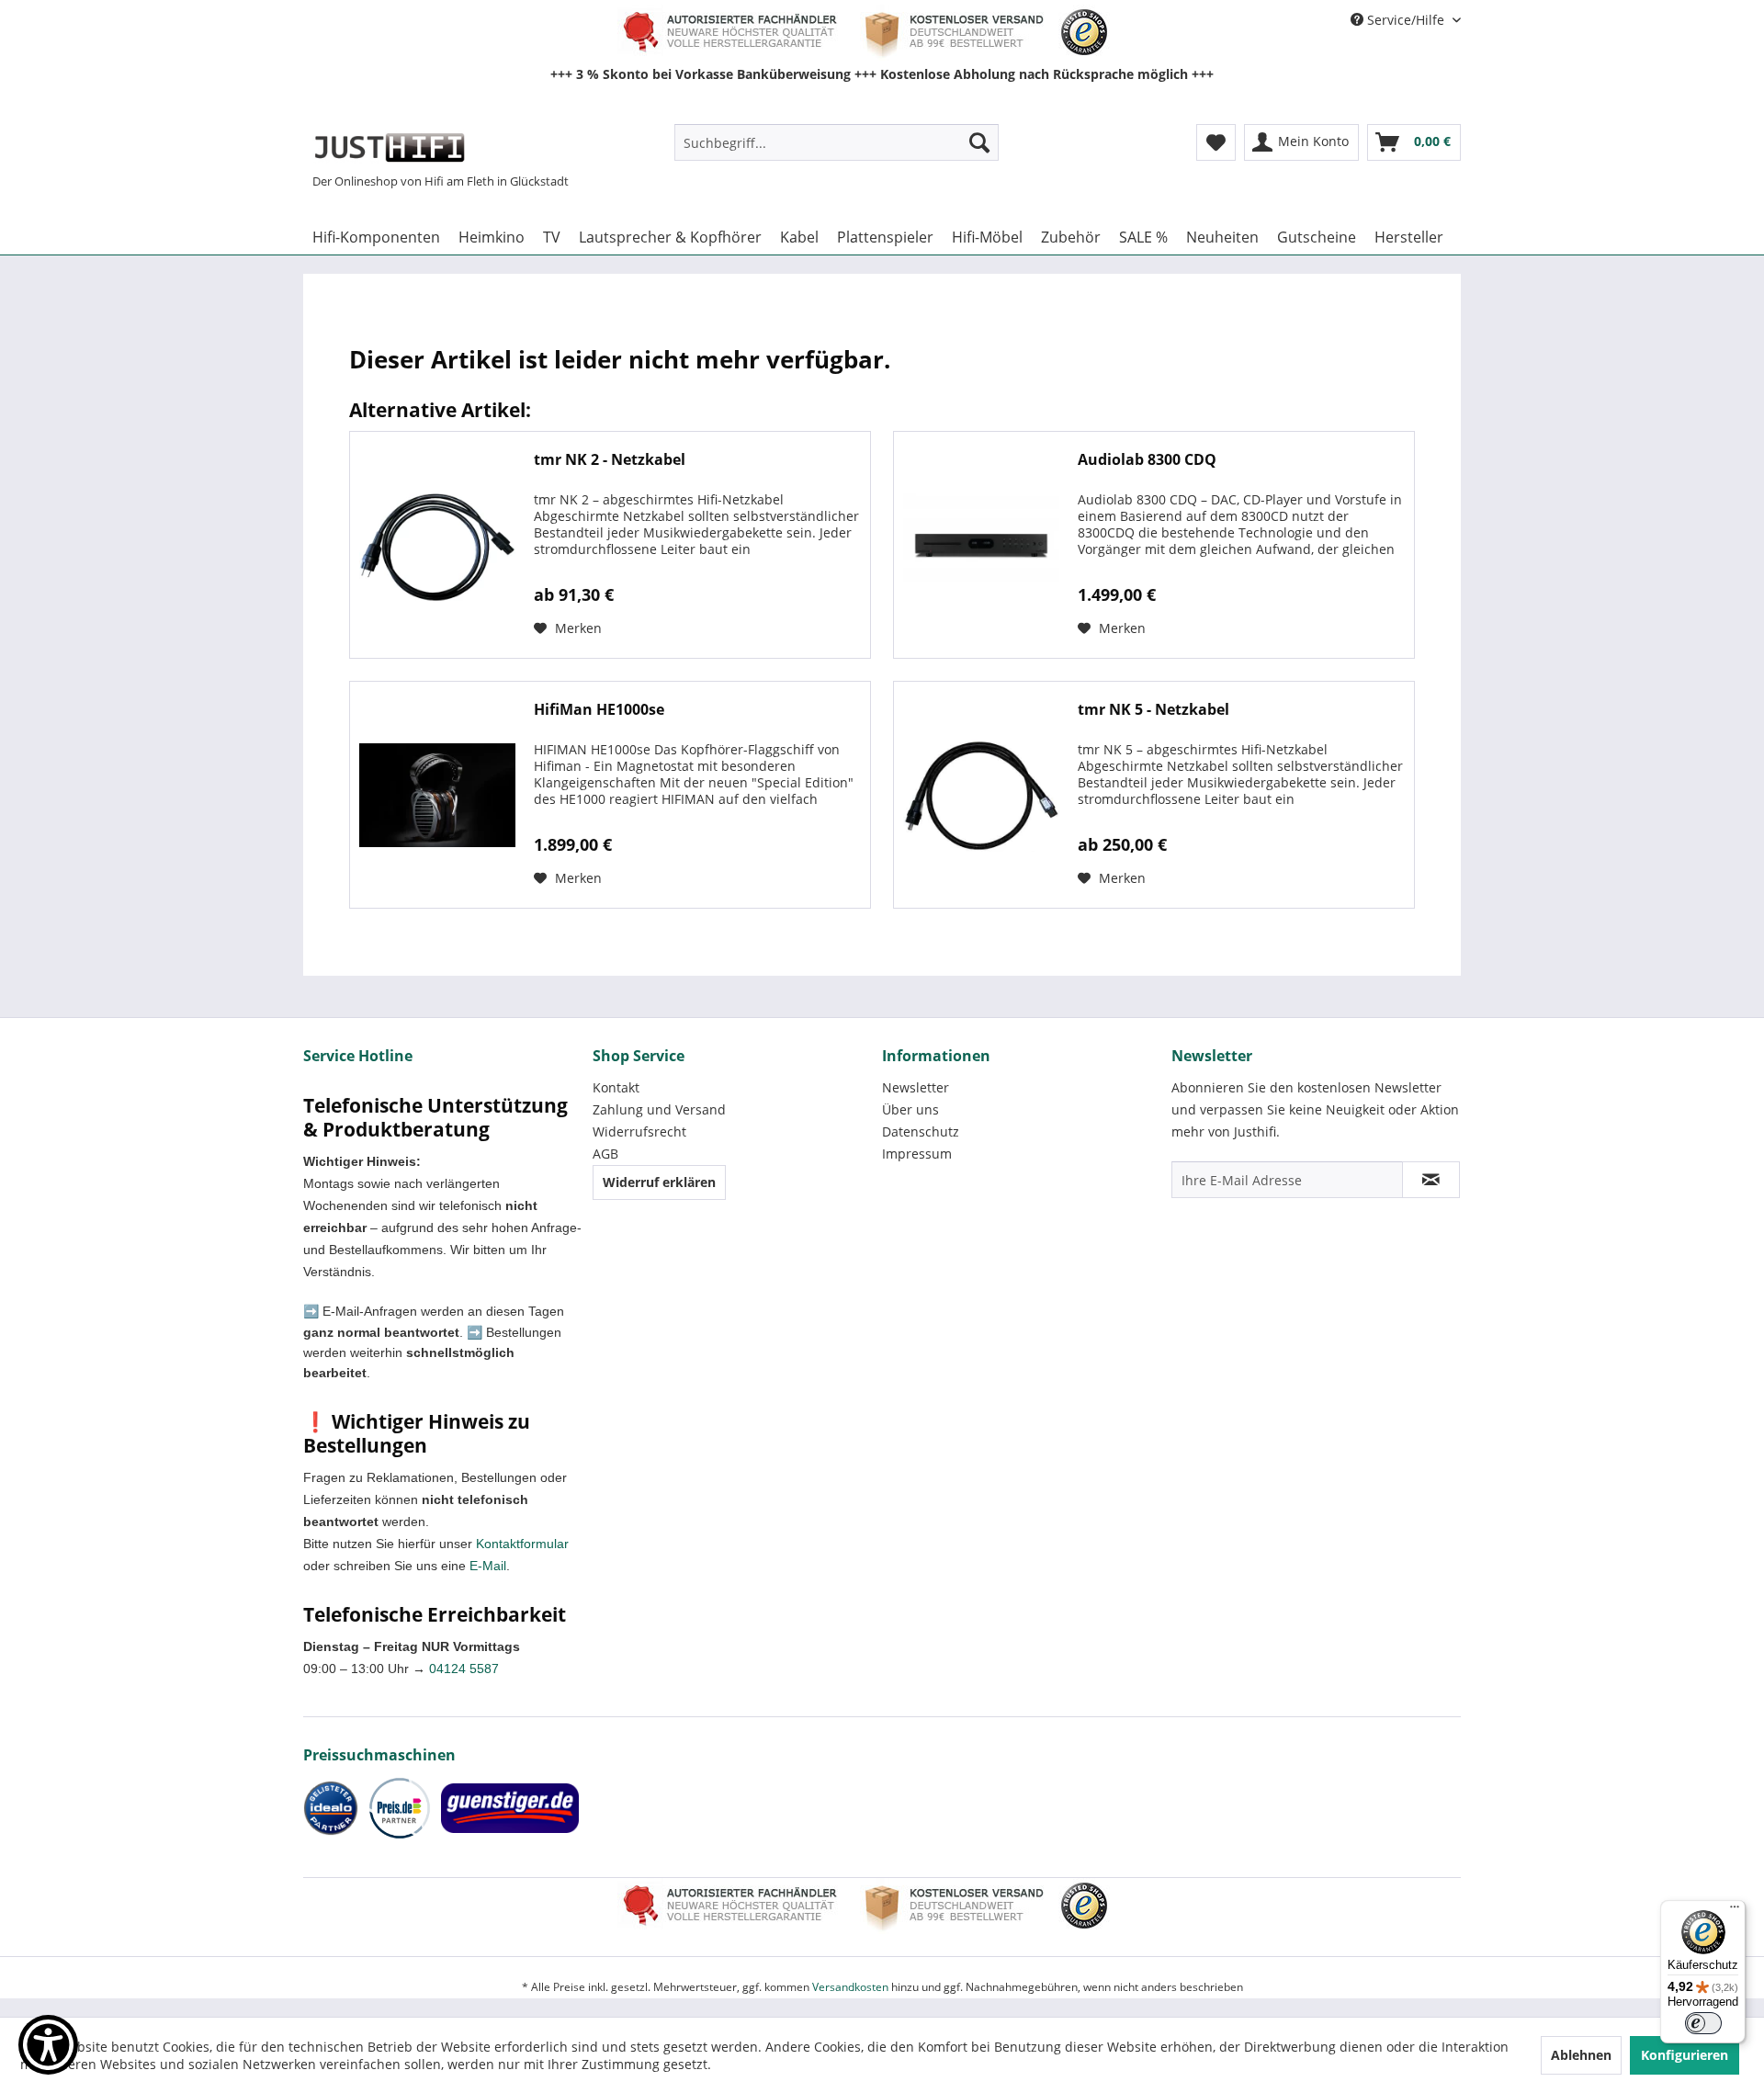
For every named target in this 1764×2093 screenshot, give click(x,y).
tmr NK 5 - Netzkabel (1153, 710)
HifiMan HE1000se (599, 710)
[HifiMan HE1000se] (437, 795)
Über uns (910, 1109)
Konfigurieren (1685, 2055)
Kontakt (616, 1087)
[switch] (1703, 2023)
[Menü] (1735, 1911)
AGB (605, 1154)
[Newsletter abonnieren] (1431, 1180)
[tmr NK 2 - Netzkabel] (437, 545)
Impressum (917, 1154)
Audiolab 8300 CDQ (1147, 460)
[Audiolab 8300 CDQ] (981, 545)
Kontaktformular (522, 1544)
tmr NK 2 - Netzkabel (610, 460)
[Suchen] (979, 142)
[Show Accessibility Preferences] (48, 2045)
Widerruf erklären (659, 1182)
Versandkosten (850, 1987)
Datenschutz (921, 1131)
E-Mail (488, 1566)
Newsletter (916, 1087)
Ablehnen (1581, 2055)
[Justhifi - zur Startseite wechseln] (389, 147)
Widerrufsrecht (639, 1131)
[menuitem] (837, 142)
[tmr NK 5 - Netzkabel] (981, 795)
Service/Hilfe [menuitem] (1406, 20)
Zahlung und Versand (659, 1109)
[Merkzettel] (1216, 142)
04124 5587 (464, 1669)
